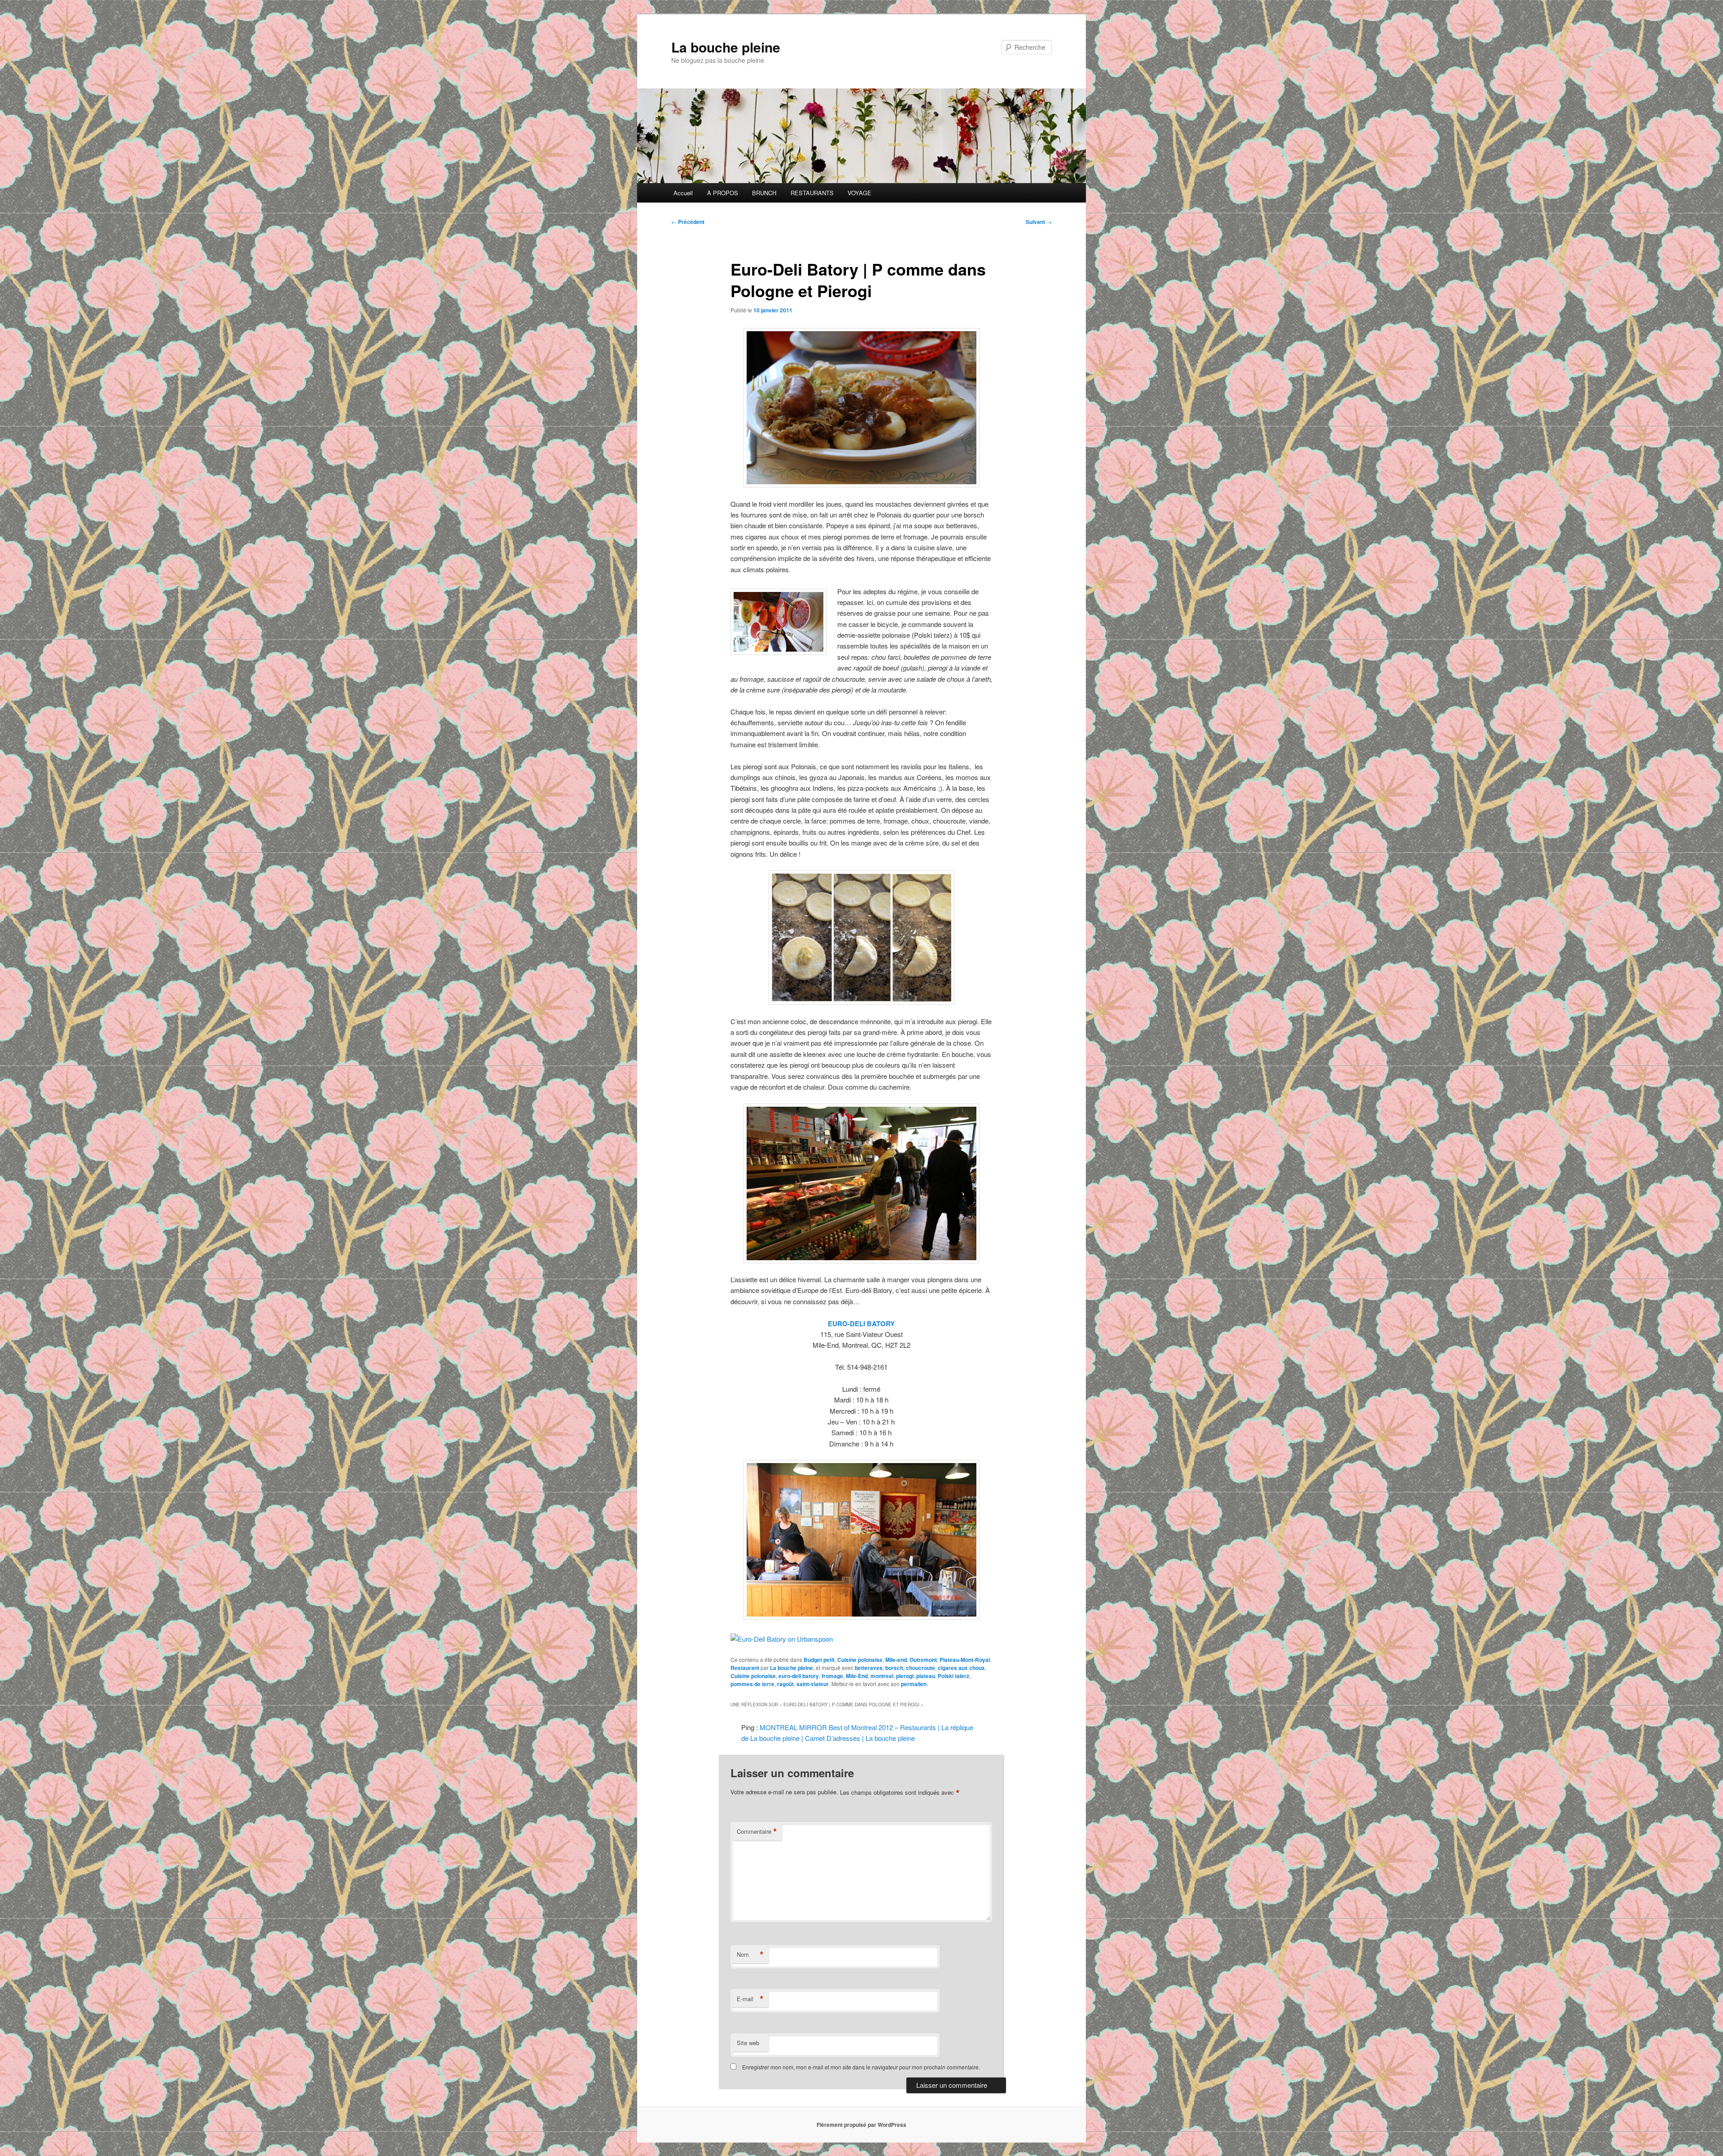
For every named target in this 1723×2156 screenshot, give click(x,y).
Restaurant (745, 1668)
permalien (914, 1684)
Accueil (683, 193)
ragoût (785, 1684)
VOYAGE (859, 193)
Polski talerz (953, 1676)
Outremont (923, 1660)
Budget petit (819, 1660)
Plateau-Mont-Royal (965, 1660)
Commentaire (757, 1832)
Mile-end (896, 1660)
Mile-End (857, 1676)
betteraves (869, 1668)
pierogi (905, 1676)
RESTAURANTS (812, 193)
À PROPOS (723, 193)
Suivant (1039, 222)
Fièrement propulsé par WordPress (861, 2125)
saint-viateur (813, 1684)
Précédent (688, 222)
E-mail (750, 1999)
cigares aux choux (961, 1668)
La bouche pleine (726, 47)
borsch (894, 1668)
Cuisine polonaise (860, 1660)
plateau (926, 1676)
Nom (750, 1954)
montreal (882, 1676)
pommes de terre (752, 1684)
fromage (832, 1676)
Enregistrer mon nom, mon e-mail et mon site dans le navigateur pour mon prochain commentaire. (861, 2067)
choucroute (921, 1668)
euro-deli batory (799, 1676)
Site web (748, 2043)
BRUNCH (764, 193)
